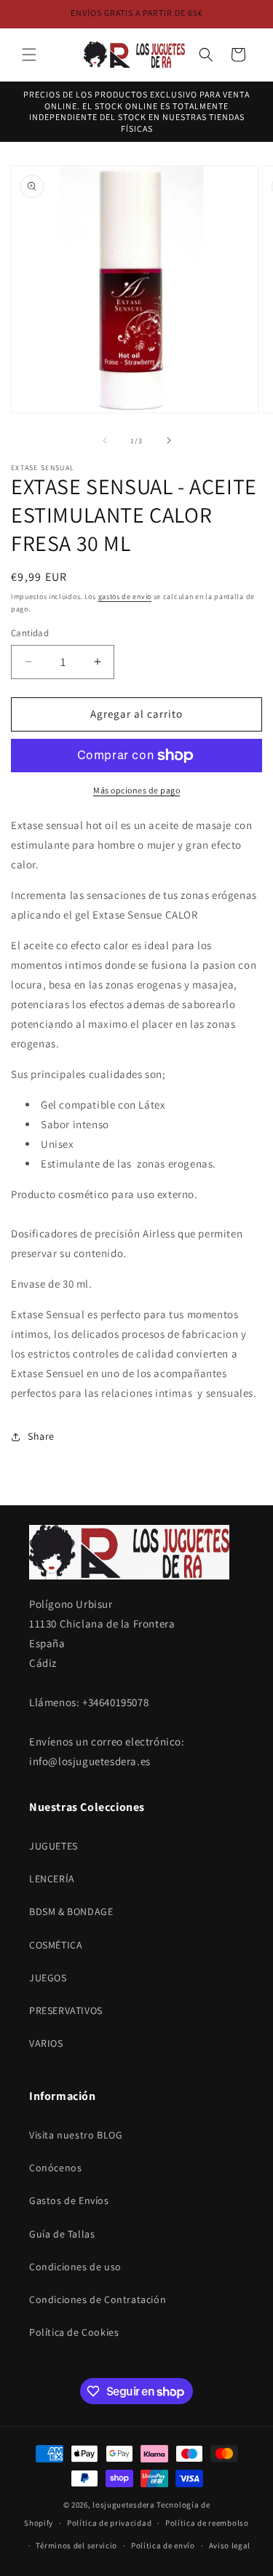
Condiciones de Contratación (98, 2299)
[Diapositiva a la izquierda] (105, 440)
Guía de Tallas (62, 2234)
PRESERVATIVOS (66, 2010)
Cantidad (30, 633)
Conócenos (55, 2168)
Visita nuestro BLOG (76, 2135)
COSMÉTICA (56, 1945)
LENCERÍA (52, 1879)
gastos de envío (125, 597)
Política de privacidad (109, 2523)
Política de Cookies (74, 2332)
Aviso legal (230, 2545)
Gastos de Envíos (69, 2200)
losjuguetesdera (124, 2505)
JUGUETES (54, 1846)
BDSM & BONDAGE (71, 1911)
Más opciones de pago (136, 790)
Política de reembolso (207, 2523)
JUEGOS (48, 1978)
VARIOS (46, 2043)
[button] (29, 55)
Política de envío (163, 2545)
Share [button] (41, 1436)
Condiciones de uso (75, 2267)
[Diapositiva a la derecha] (169, 440)
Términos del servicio (76, 2545)
